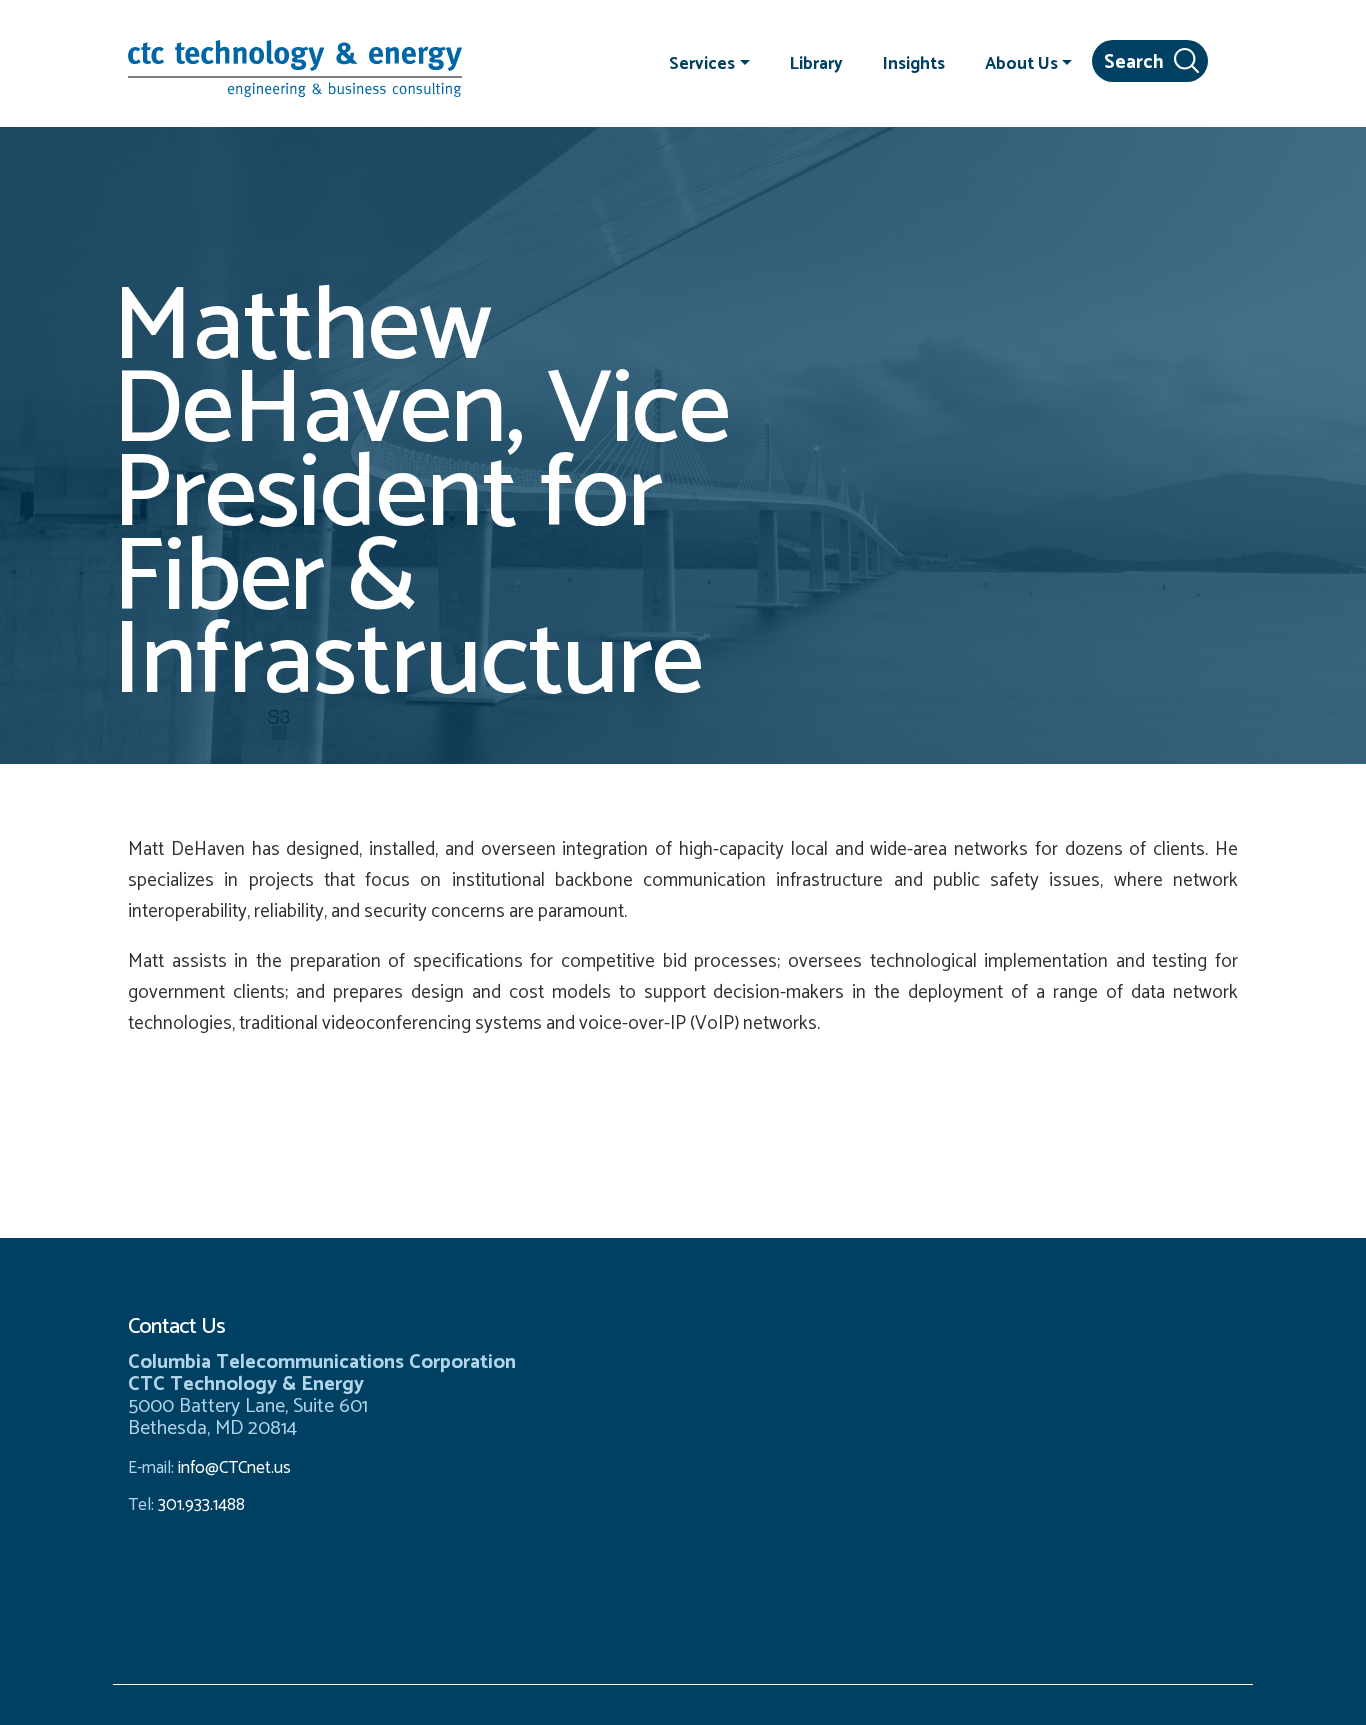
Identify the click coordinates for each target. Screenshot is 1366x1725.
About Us (1021, 63)
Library (816, 63)
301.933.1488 (199, 1505)
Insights (914, 63)
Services (702, 63)
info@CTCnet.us (234, 1468)
